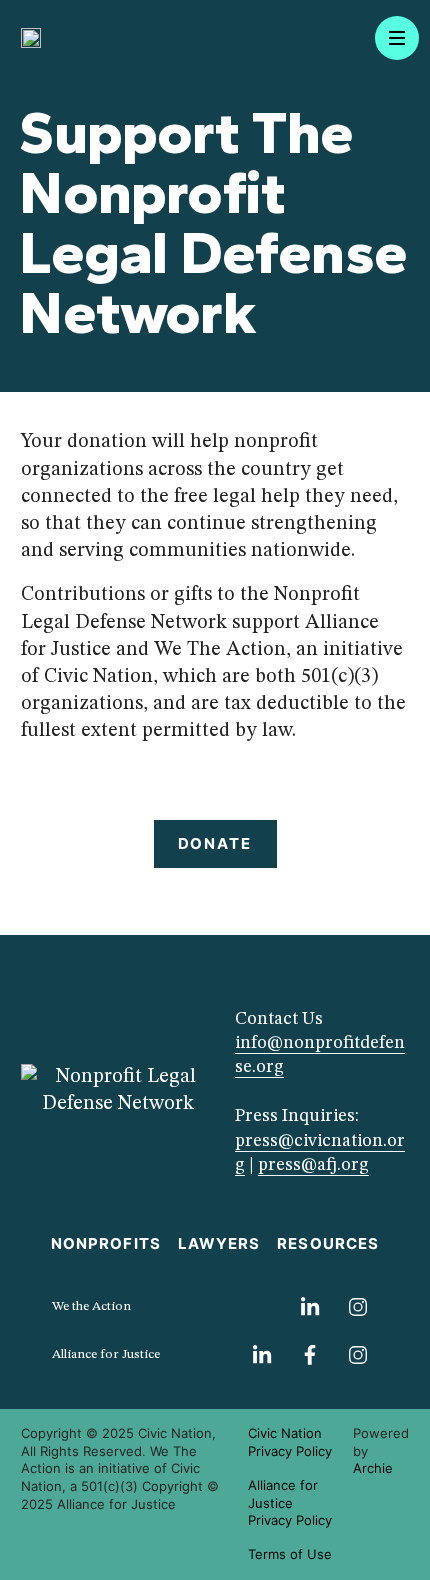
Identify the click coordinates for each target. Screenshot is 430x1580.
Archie (373, 1468)
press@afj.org (313, 1165)
